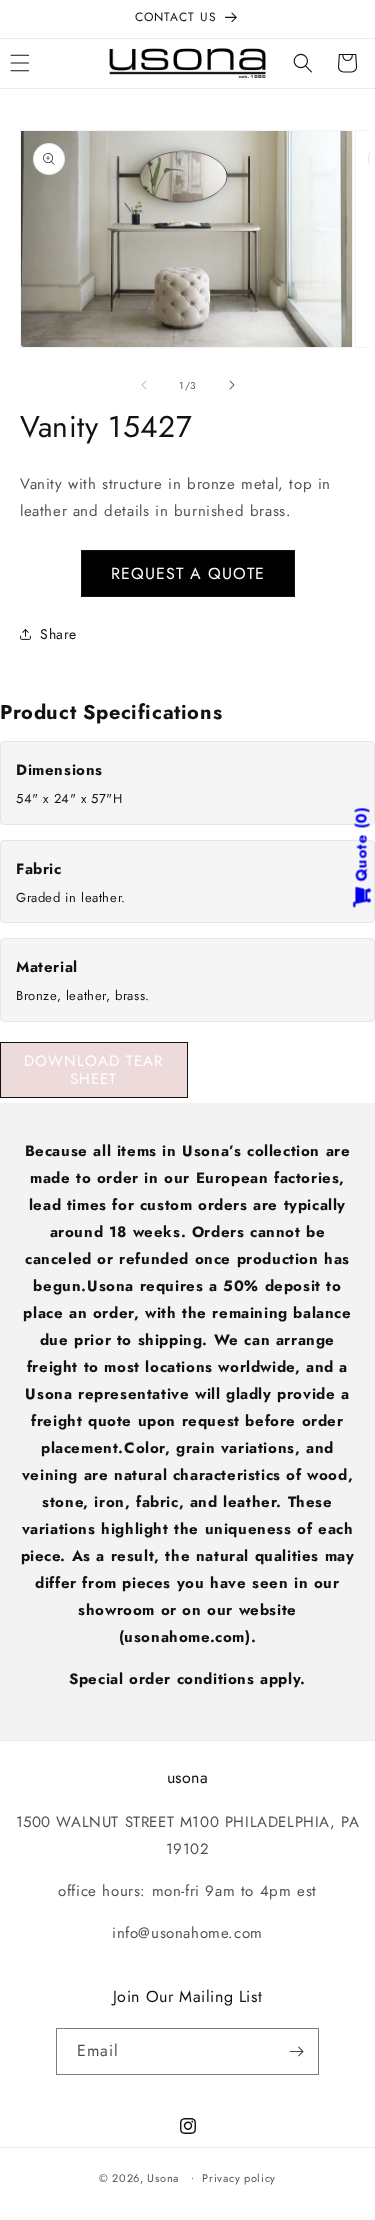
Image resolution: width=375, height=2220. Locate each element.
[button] (303, 63)
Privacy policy (239, 2178)
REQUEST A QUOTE (188, 573)
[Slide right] (232, 385)
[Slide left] (144, 385)
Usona (163, 2177)
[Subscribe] (296, 2051)
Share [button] (58, 634)
